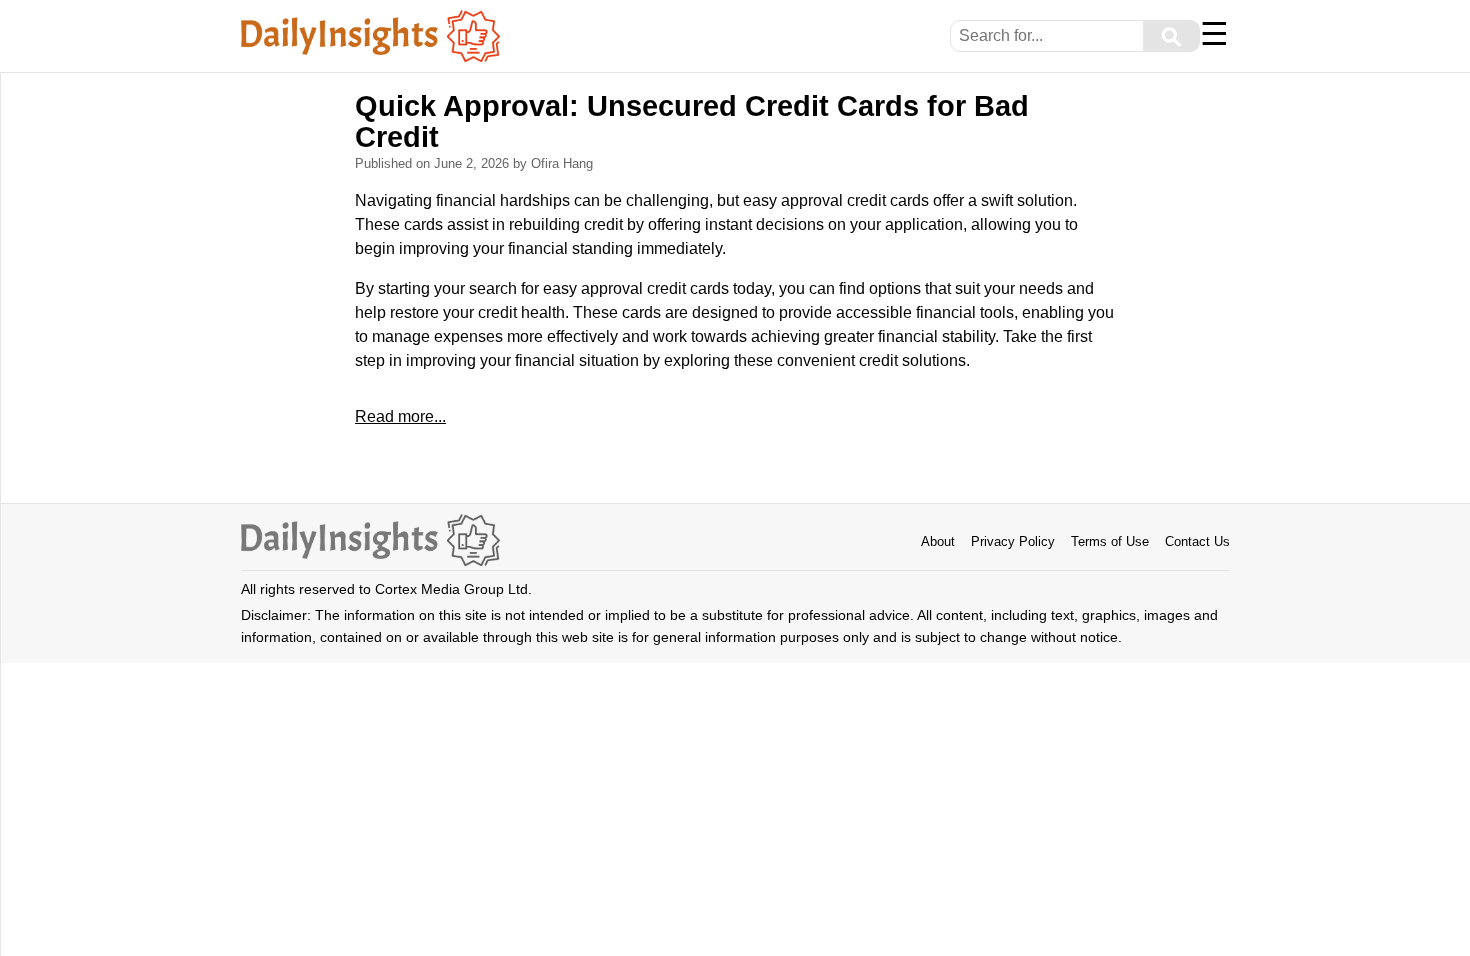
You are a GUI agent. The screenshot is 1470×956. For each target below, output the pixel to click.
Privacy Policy (1013, 541)
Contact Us (1197, 541)
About (938, 541)
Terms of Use (1110, 541)
